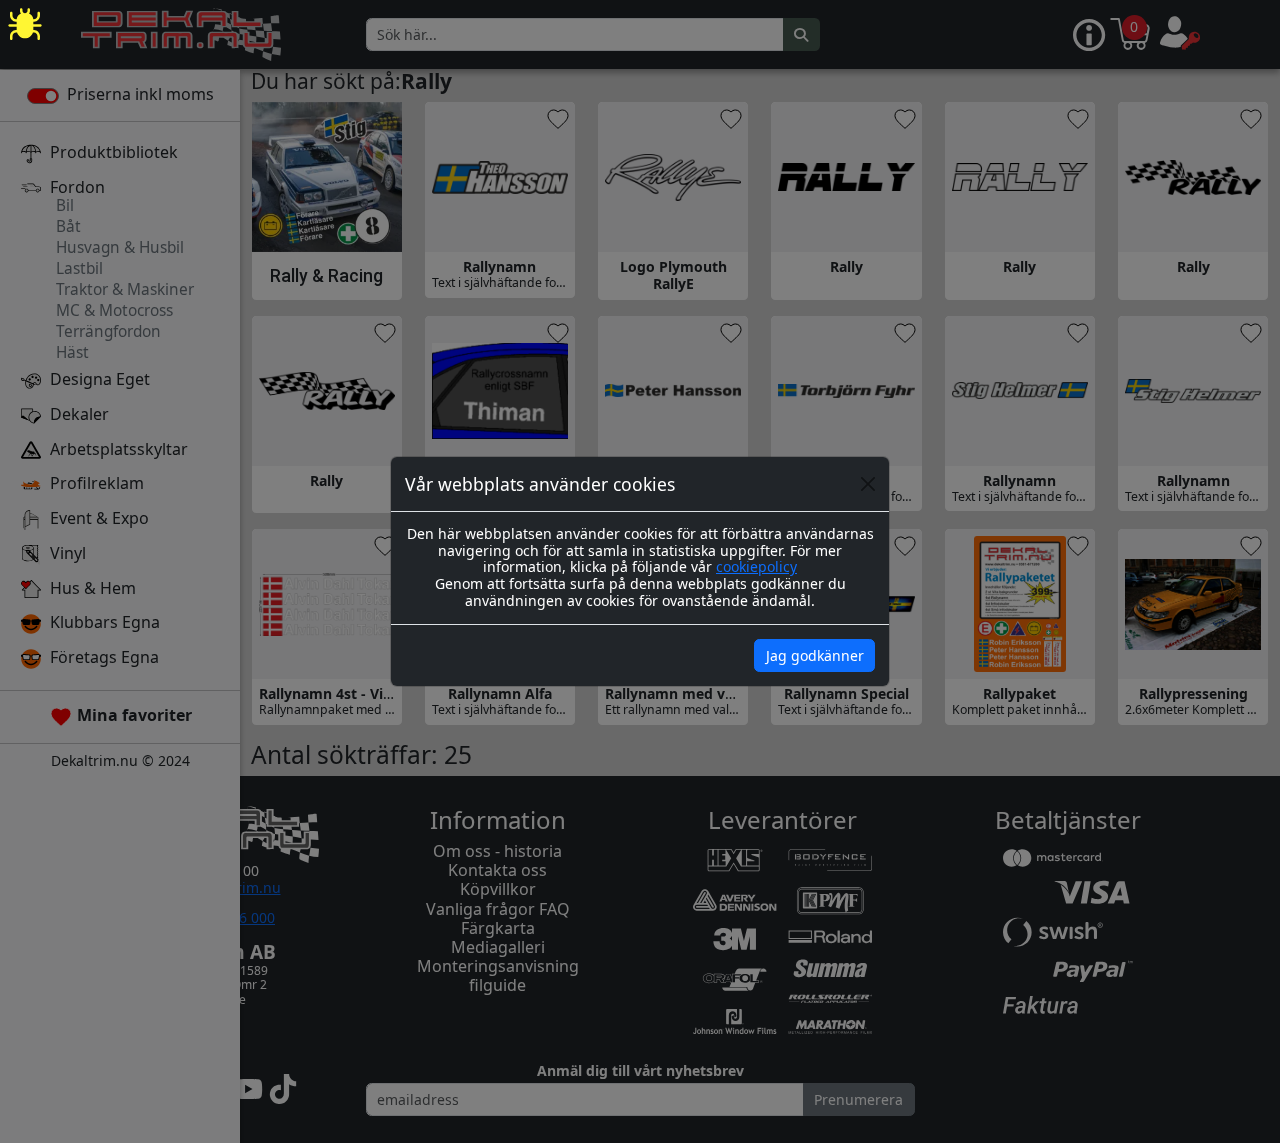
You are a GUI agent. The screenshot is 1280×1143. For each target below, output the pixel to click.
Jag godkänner (815, 655)
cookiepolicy (756, 566)
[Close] (868, 484)
